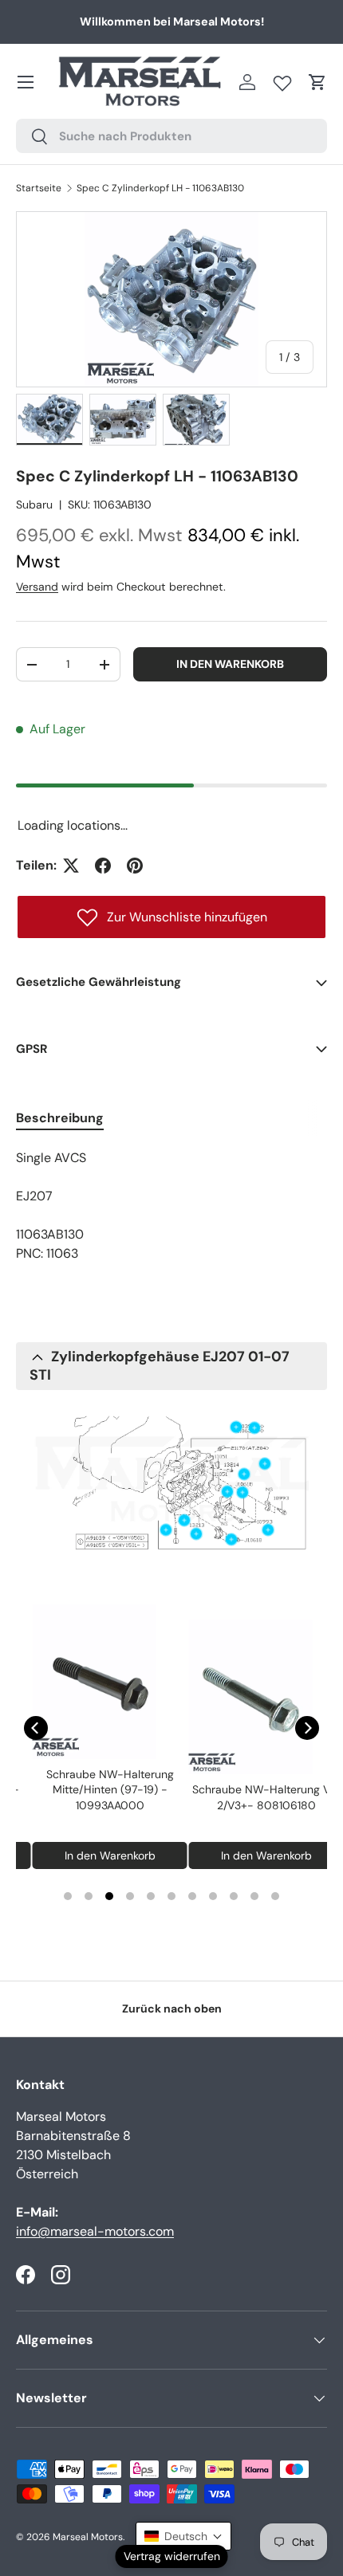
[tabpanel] (171, 1206)
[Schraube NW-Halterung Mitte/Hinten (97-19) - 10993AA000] (97, 1682)
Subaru (34, 505)
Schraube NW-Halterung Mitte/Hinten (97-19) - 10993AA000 (97, 1790)
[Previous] (36, 1728)
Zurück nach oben (172, 2009)
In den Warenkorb (230, 664)
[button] (317, 82)
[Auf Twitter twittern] (71, 866)
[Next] (307, 1728)
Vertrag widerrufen (172, 2556)
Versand (37, 587)
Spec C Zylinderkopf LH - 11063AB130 (160, 188)
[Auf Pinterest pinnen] (135, 866)
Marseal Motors (88, 2537)
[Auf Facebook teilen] (103, 866)
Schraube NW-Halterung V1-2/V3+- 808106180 (253, 1797)
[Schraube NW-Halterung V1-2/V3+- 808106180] (254, 1697)
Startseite (39, 188)
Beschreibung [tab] (60, 1118)
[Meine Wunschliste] (282, 80)
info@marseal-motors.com (95, 2231)
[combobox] (171, 136)
